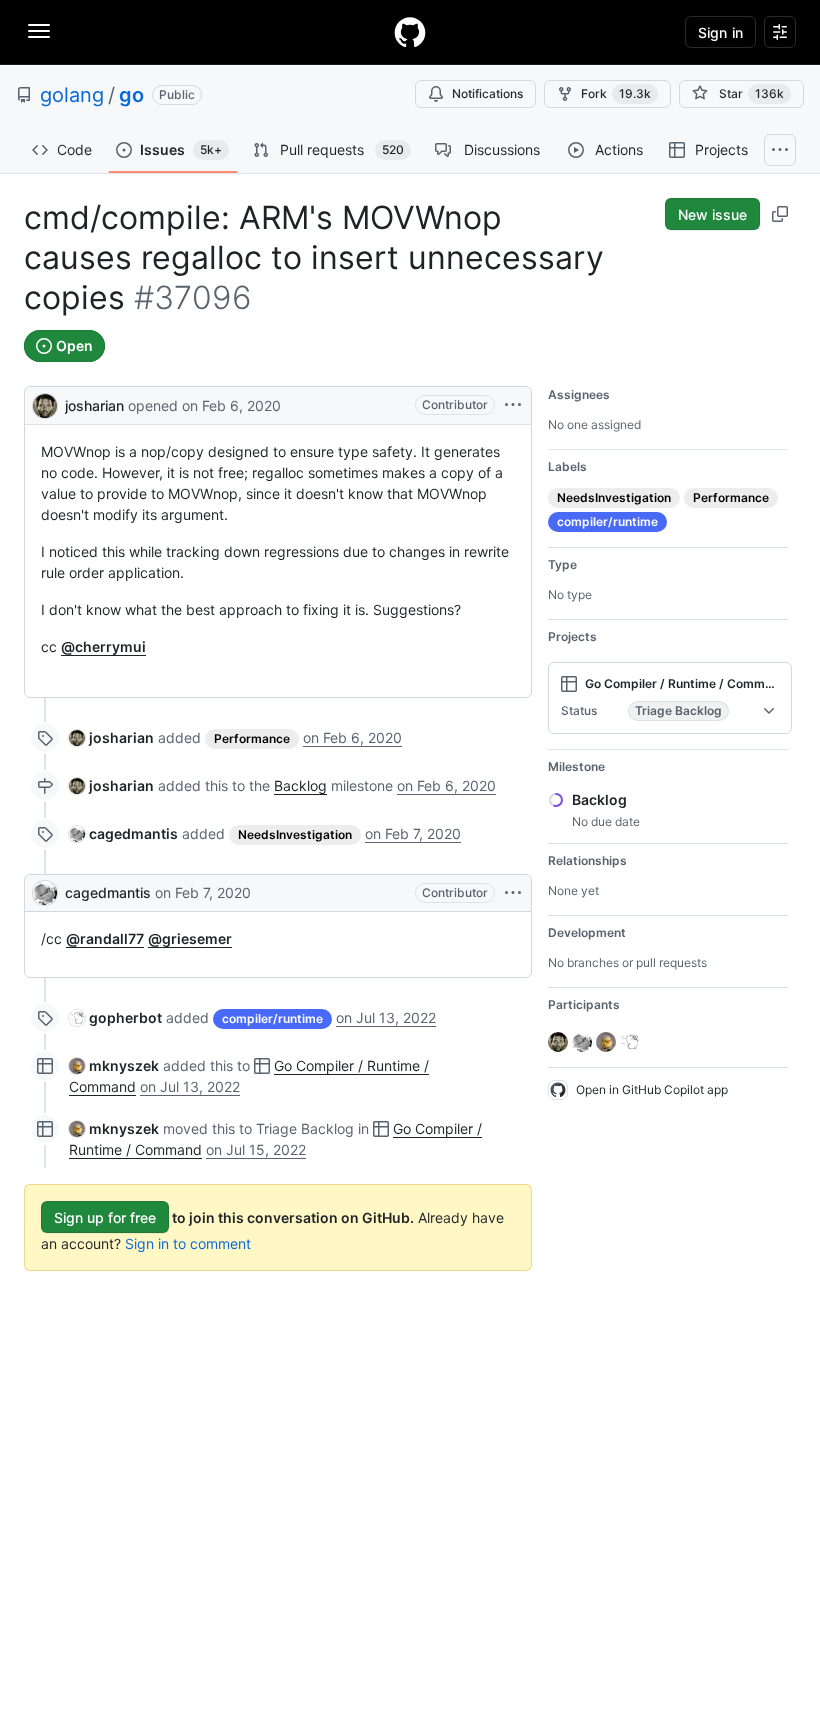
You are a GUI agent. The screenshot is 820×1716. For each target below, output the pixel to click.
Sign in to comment (188, 1243)
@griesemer (190, 938)
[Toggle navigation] (39, 31)
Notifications (487, 93)
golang (72, 95)
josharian (94, 405)
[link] (111, 737)
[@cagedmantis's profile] (45, 893)
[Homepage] (410, 32)
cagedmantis (108, 892)
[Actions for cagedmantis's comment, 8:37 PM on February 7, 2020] (513, 893)
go (131, 95)
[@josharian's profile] (45, 403)
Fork (616, 93)
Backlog (300, 785)
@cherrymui (103, 646)
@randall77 (105, 938)
